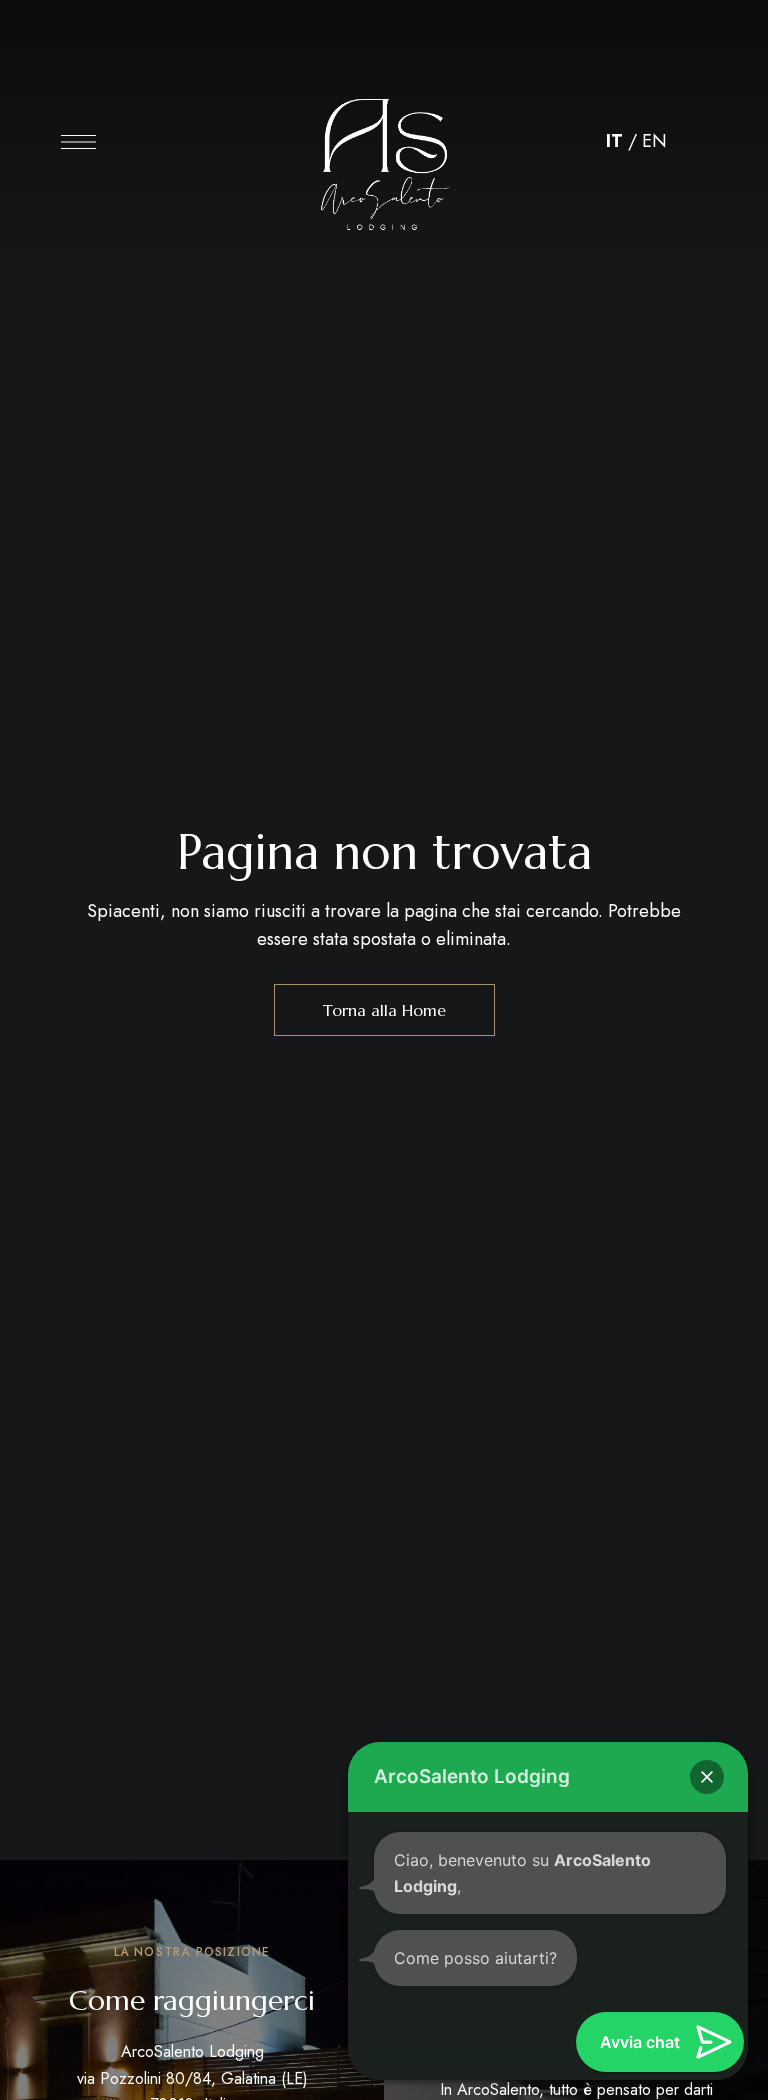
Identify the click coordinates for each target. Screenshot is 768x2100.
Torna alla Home (384, 1010)
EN (654, 141)
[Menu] (78, 142)
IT (614, 141)
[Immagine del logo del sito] (384, 147)
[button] (707, 1777)
